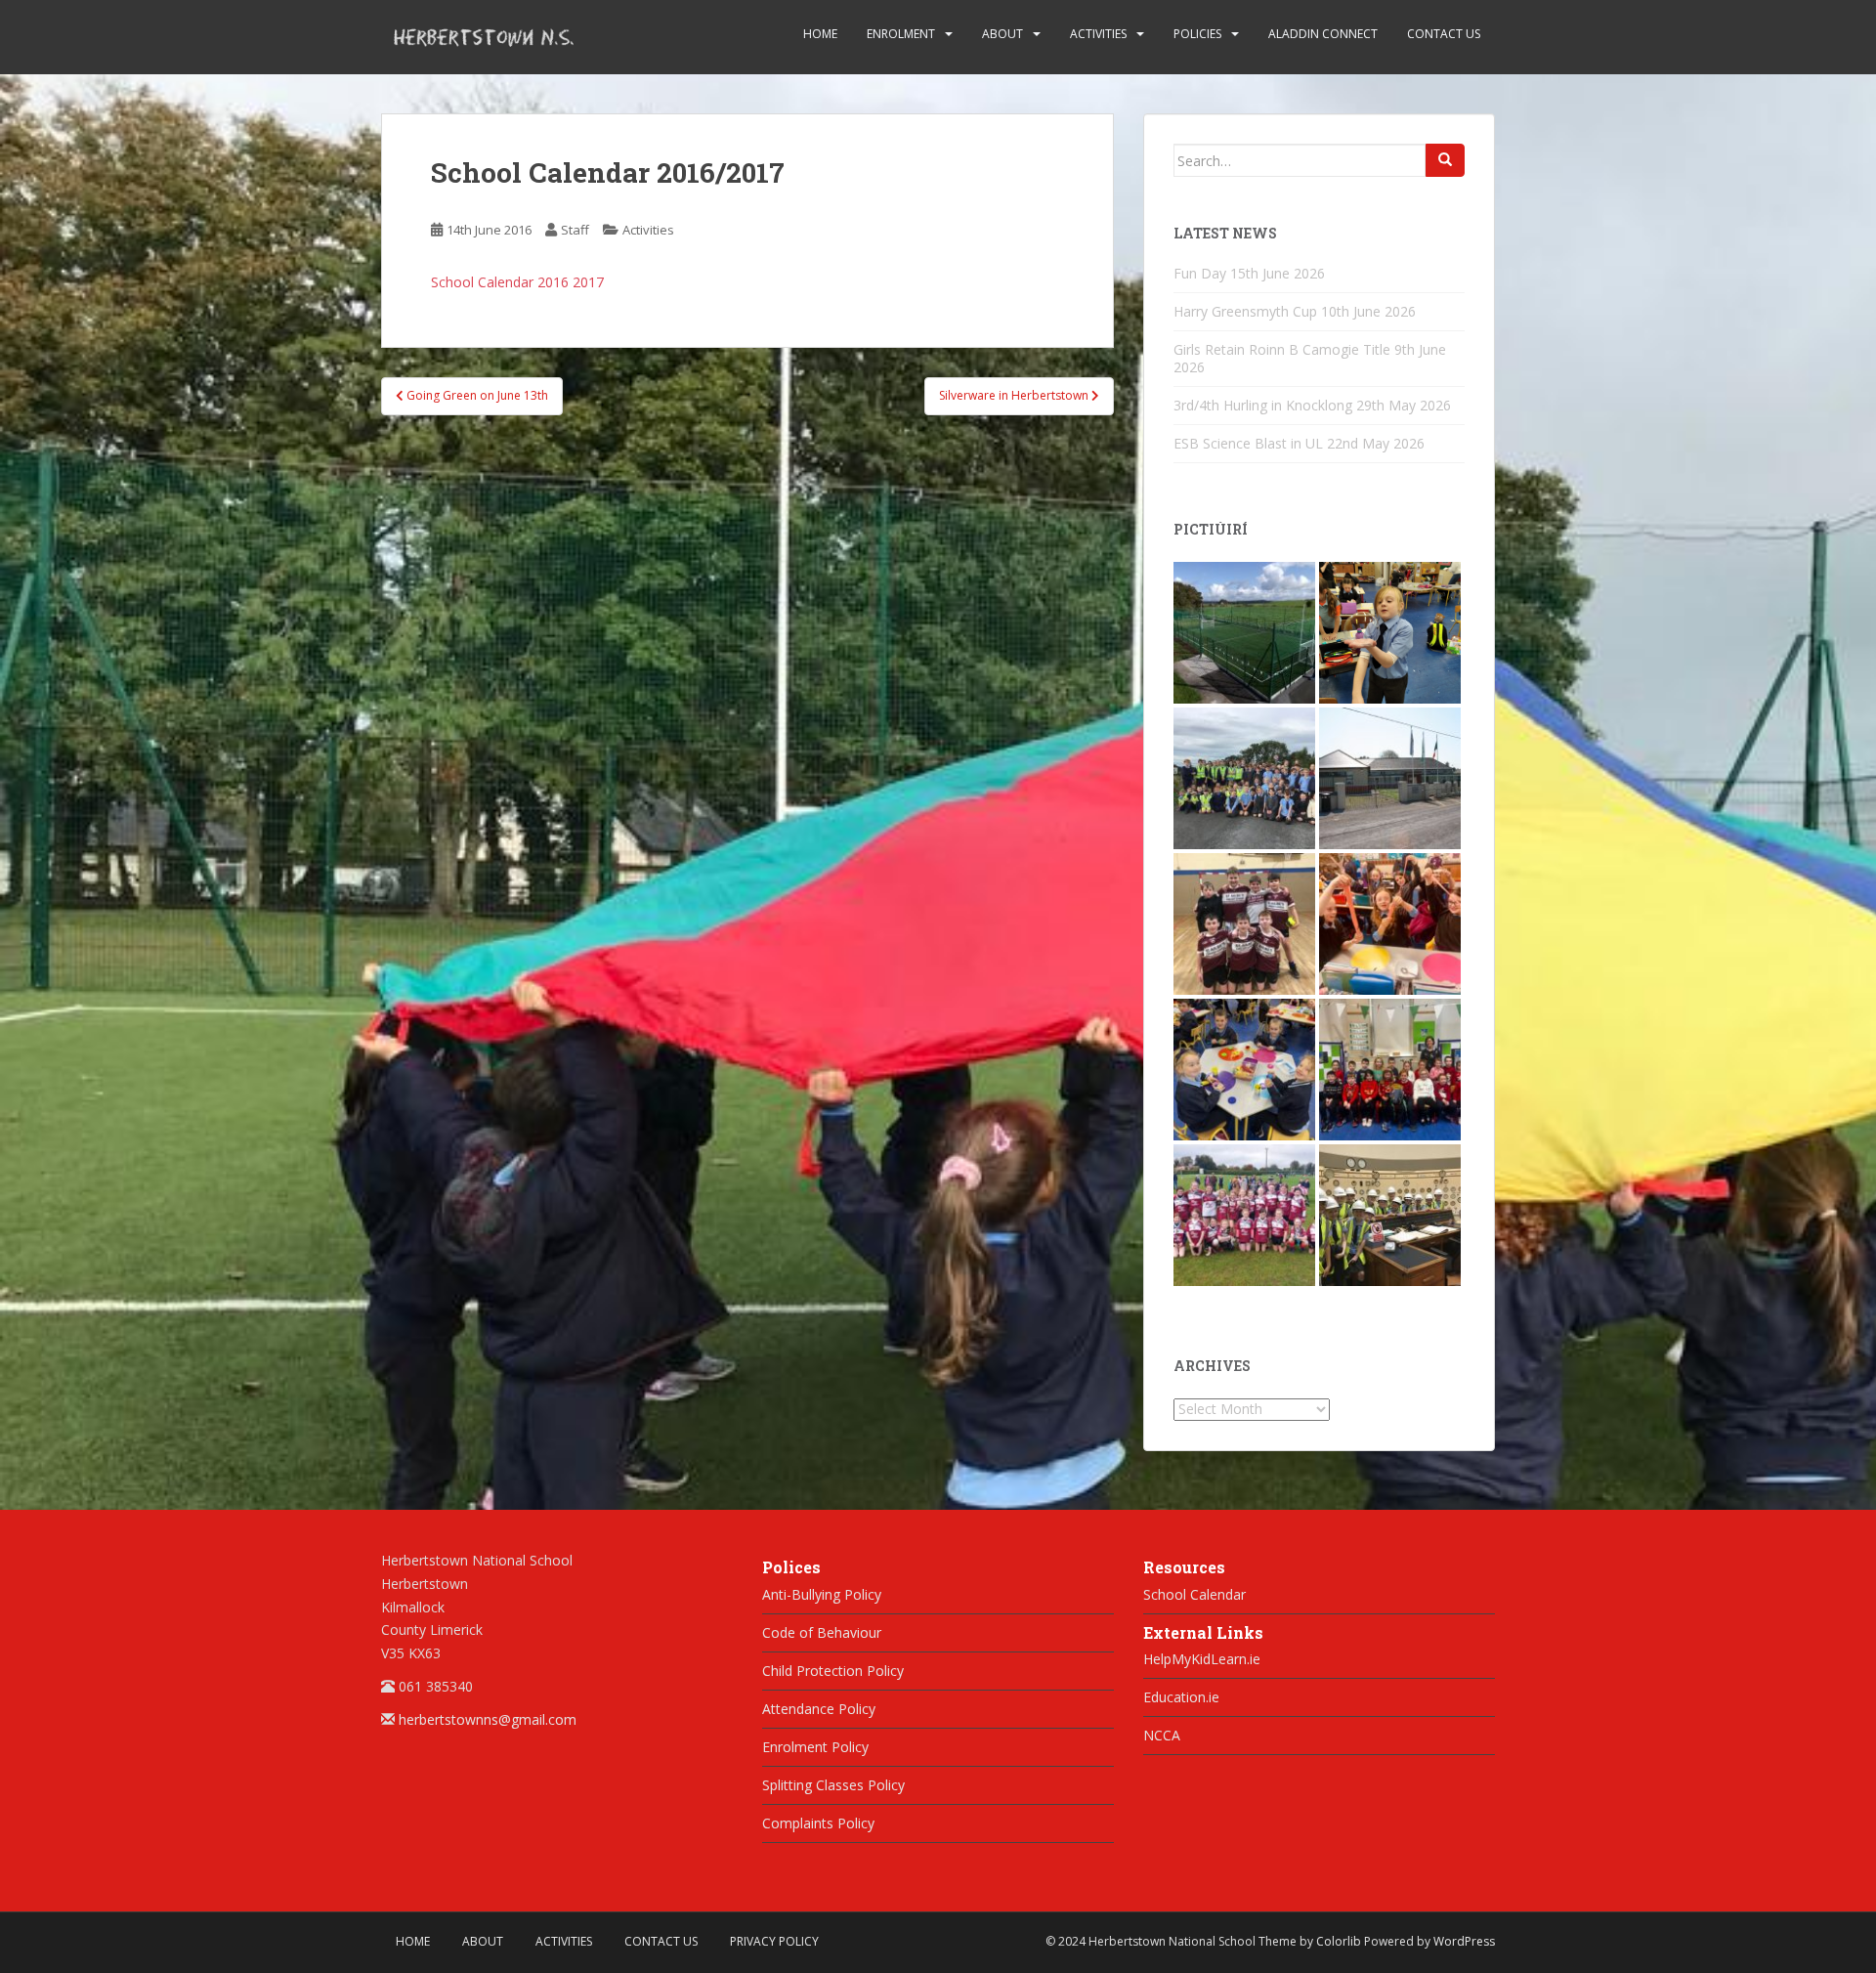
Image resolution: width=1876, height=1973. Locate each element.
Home (820, 34)
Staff (575, 230)
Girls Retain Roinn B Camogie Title (1282, 349)
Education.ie (1181, 1697)
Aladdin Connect (1323, 34)
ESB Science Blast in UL (1248, 443)
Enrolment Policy (815, 1747)
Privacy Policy (774, 1941)
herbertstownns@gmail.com (488, 1719)
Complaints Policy (818, 1823)
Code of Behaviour (822, 1632)
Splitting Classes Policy (833, 1785)
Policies (1197, 34)
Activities (1098, 34)
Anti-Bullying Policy (822, 1594)
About (1002, 34)
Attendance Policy (819, 1709)
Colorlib (1339, 1941)
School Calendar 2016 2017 (517, 282)
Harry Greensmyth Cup (1245, 311)
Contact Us (1444, 34)
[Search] (1445, 160)
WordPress (1464, 1941)
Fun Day (1200, 273)
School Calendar (1194, 1594)
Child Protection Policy (833, 1671)
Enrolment (901, 34)
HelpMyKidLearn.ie (1202, 1659)
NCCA (1162, 1735)
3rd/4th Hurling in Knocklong (1263, 405)
